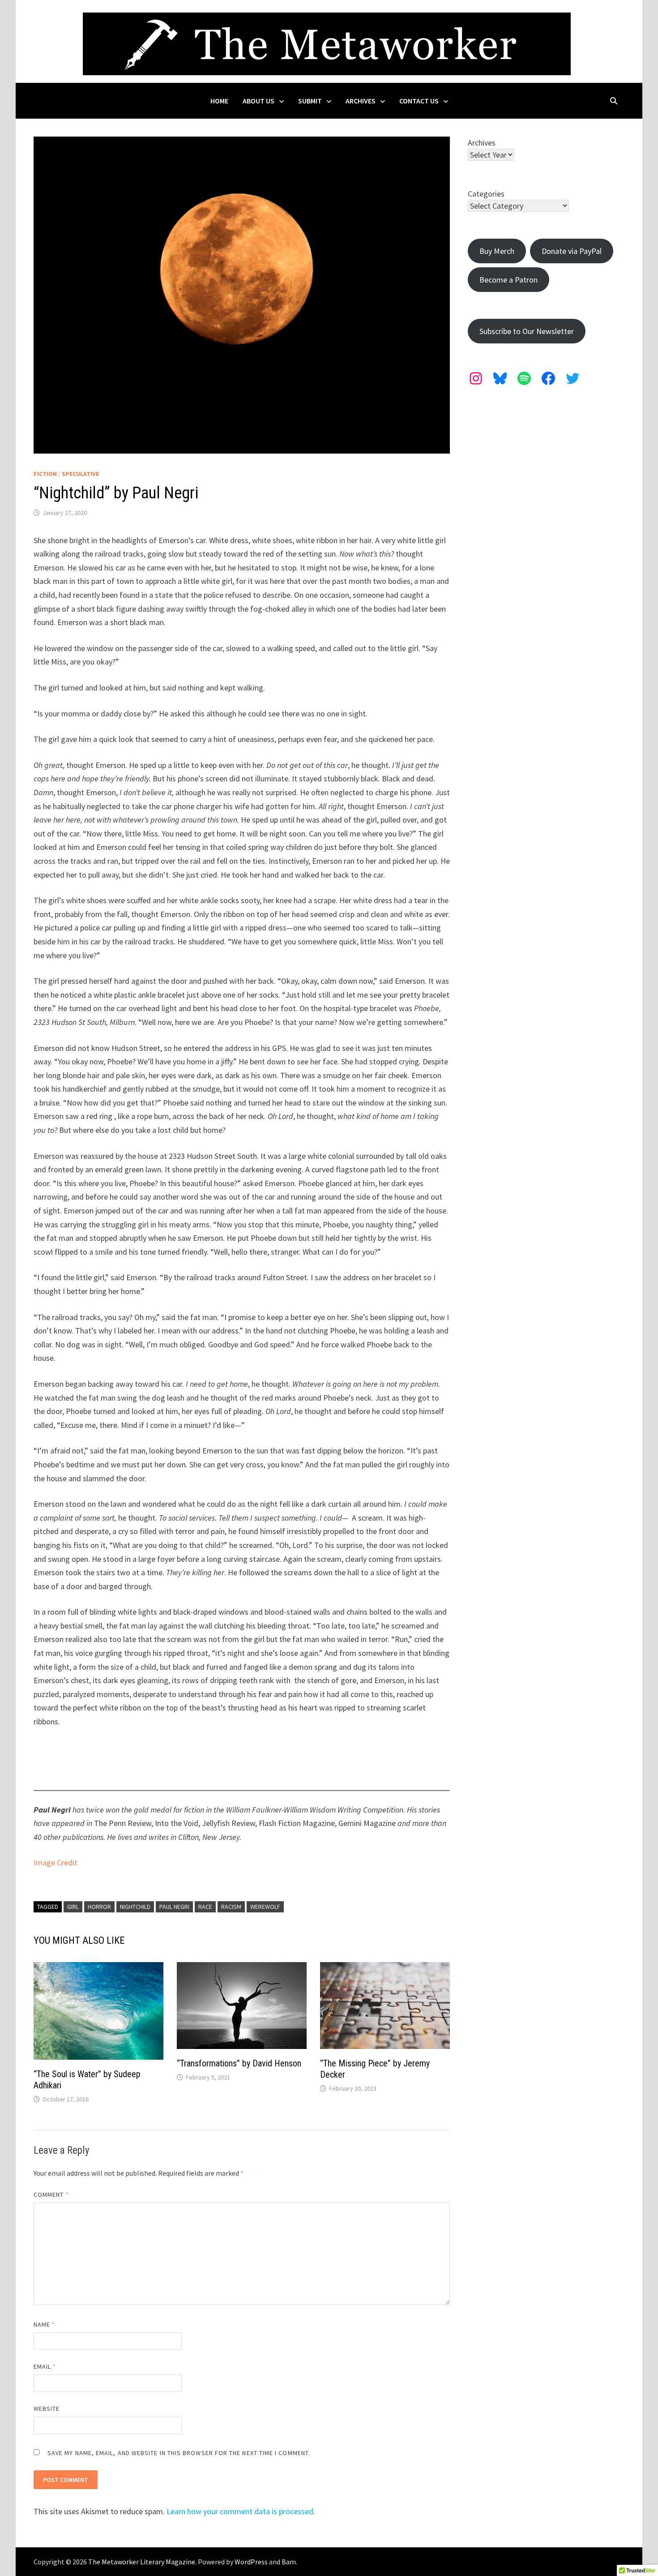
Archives (361, 101)
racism (231, 1907)
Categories (486, 194)
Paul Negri (174, 1907)
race (205, 1907)
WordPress (251, 2562)
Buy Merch (497, 251)
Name (44, 2324)
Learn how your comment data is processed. (241, 2511)
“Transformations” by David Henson (239, 2063)
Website (47, 2409)
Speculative (80, 474)
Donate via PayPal (572, 251)
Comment (51, 2195)
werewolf (265, 1907)
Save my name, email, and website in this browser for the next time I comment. (179, 2453)
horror (99, 1907)
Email (45, 2366)
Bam (289, 2562)
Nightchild (135, 1907)
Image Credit (56, 1862)
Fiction (45, 474)
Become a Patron (508, 280)
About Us (258, 101)
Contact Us (419, 101)
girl (73, 1907)
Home (219, 101)
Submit (310, 101)
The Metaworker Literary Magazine (142, 2562)
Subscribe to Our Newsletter (527, 331)
